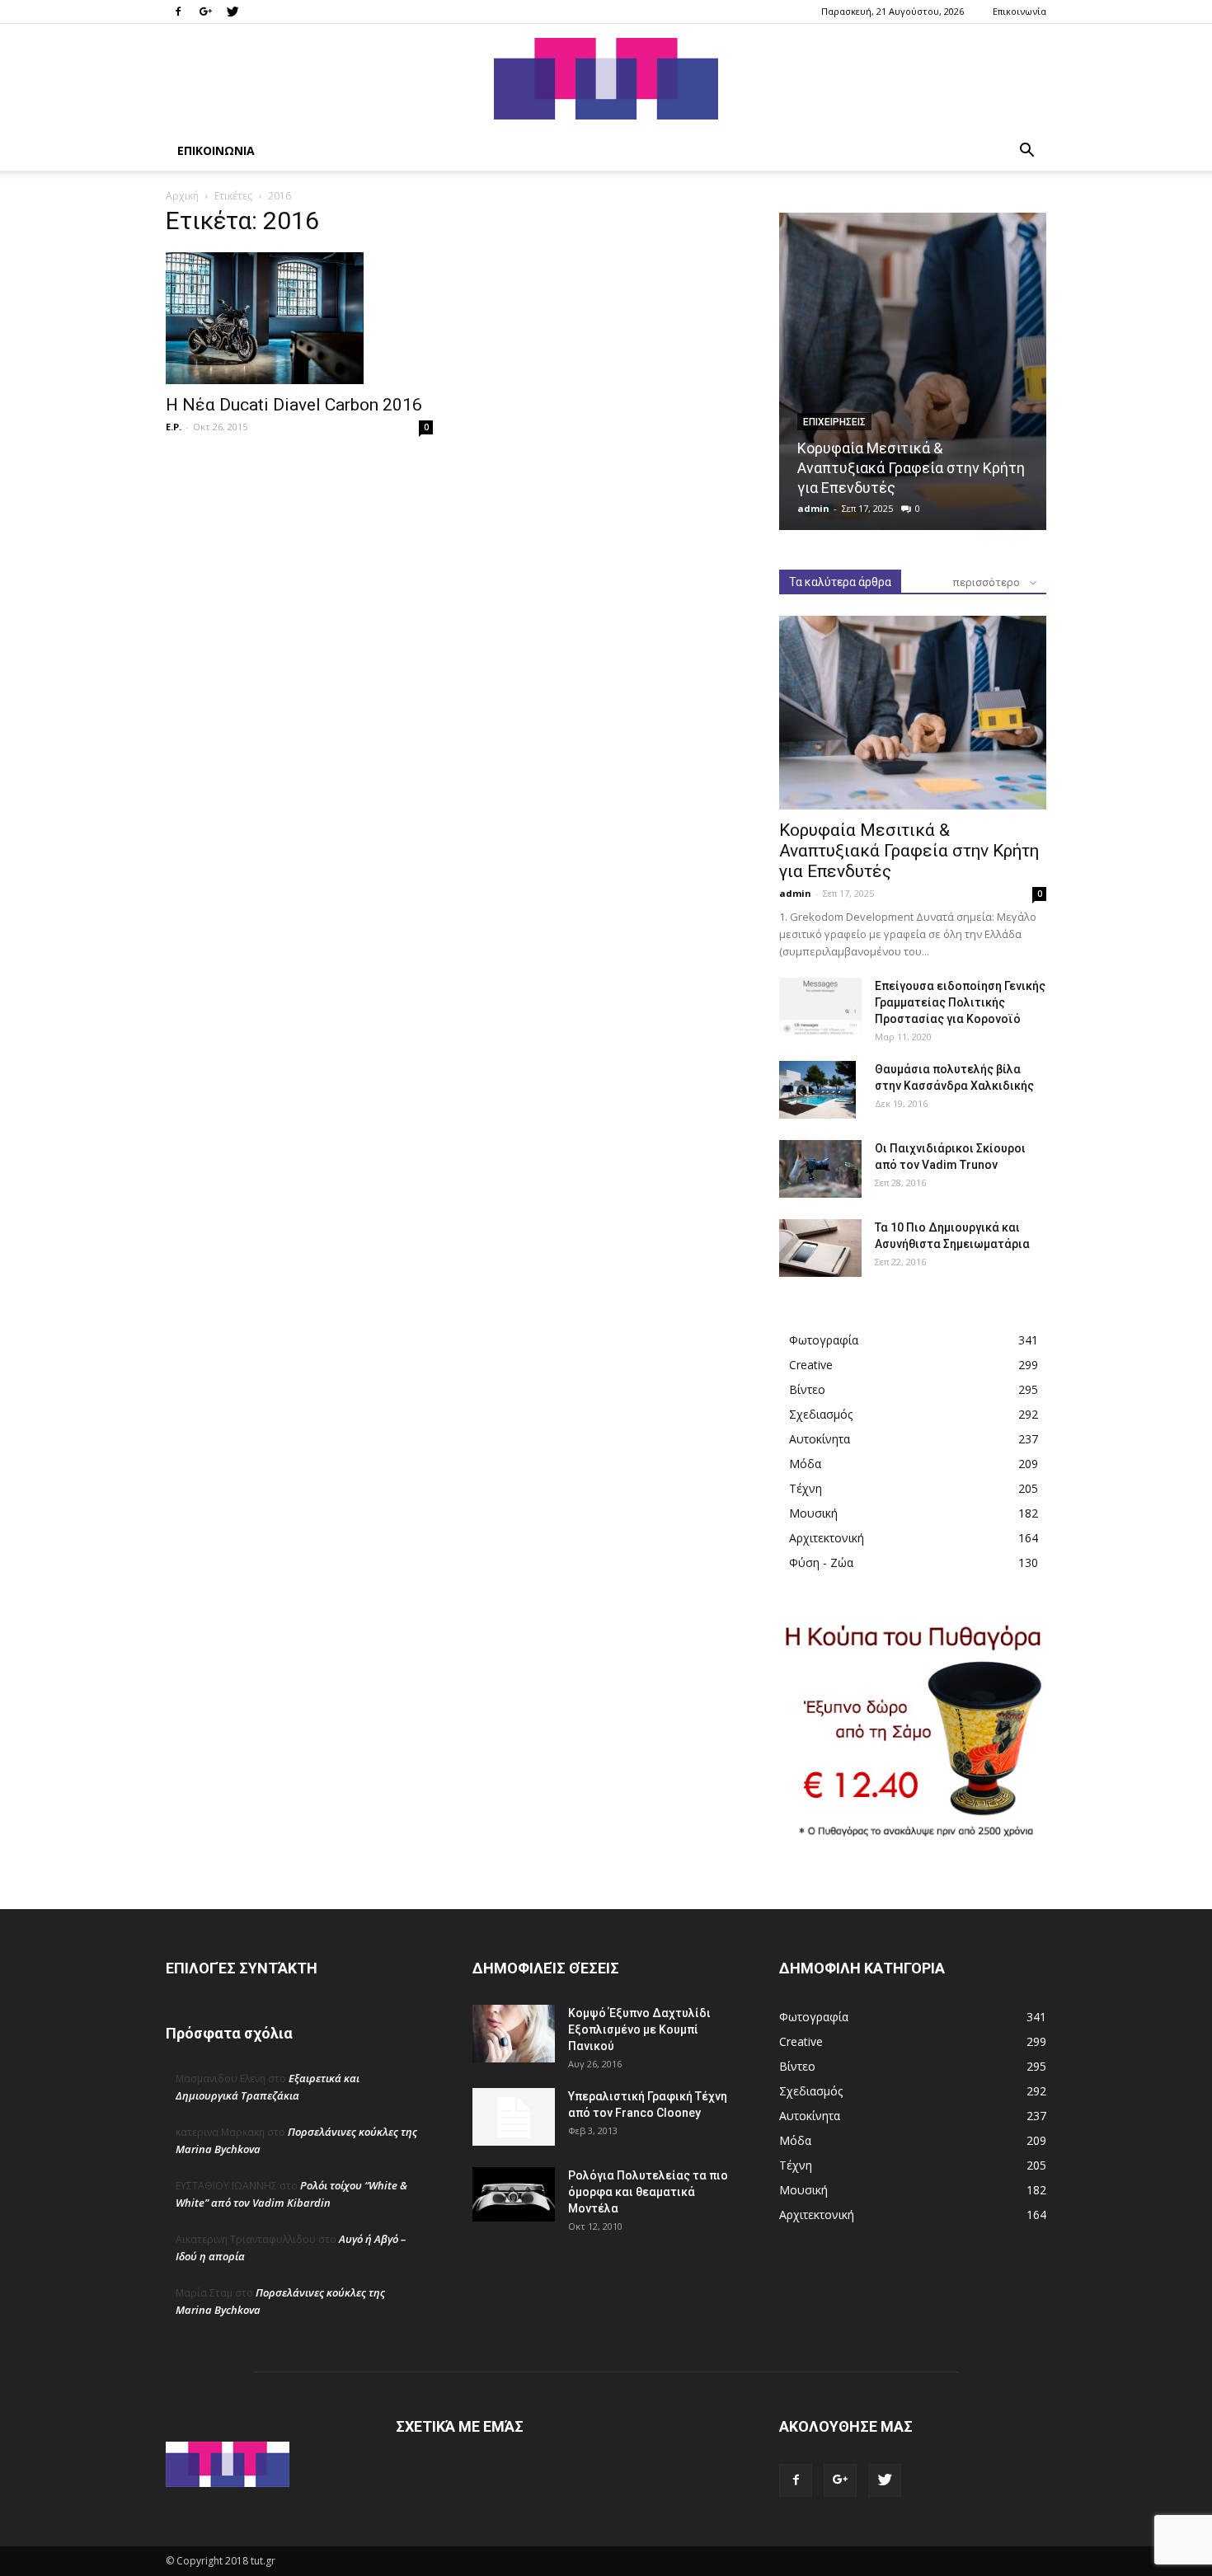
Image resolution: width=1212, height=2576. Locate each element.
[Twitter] (233, 12)
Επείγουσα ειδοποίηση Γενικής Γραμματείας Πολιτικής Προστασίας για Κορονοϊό (960, 1002)
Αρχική (182, 196)
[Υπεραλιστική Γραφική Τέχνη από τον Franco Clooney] (514, 2117)
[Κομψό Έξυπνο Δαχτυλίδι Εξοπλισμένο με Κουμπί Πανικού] (514, 2034)
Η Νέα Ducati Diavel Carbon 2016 (294, 405)
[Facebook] (178, 12)
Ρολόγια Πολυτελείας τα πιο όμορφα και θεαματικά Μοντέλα (648, 2192)
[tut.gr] (606, 79)
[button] (1026, 152)
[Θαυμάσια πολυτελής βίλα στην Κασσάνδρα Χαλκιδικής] (817, 1090)
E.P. (174, 427)
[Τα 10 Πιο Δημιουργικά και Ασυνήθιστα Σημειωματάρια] (820, 1248)
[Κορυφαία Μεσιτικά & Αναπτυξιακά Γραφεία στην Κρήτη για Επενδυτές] (913, 371)
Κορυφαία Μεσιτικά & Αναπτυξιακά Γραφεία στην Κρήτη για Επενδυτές (911, 468)
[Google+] (205, 12)
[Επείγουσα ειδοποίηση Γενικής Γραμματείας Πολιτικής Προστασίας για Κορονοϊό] (820, 1006)
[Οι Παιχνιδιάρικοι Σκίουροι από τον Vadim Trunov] (820, 1169)
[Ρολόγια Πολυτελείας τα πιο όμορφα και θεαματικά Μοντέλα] (514, 2194)
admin (813, 508)
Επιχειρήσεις (834, 422)
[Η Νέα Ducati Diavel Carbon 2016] (299, 318)
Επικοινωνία (1019, 11)
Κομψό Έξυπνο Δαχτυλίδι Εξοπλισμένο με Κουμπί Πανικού (639, 2029)
